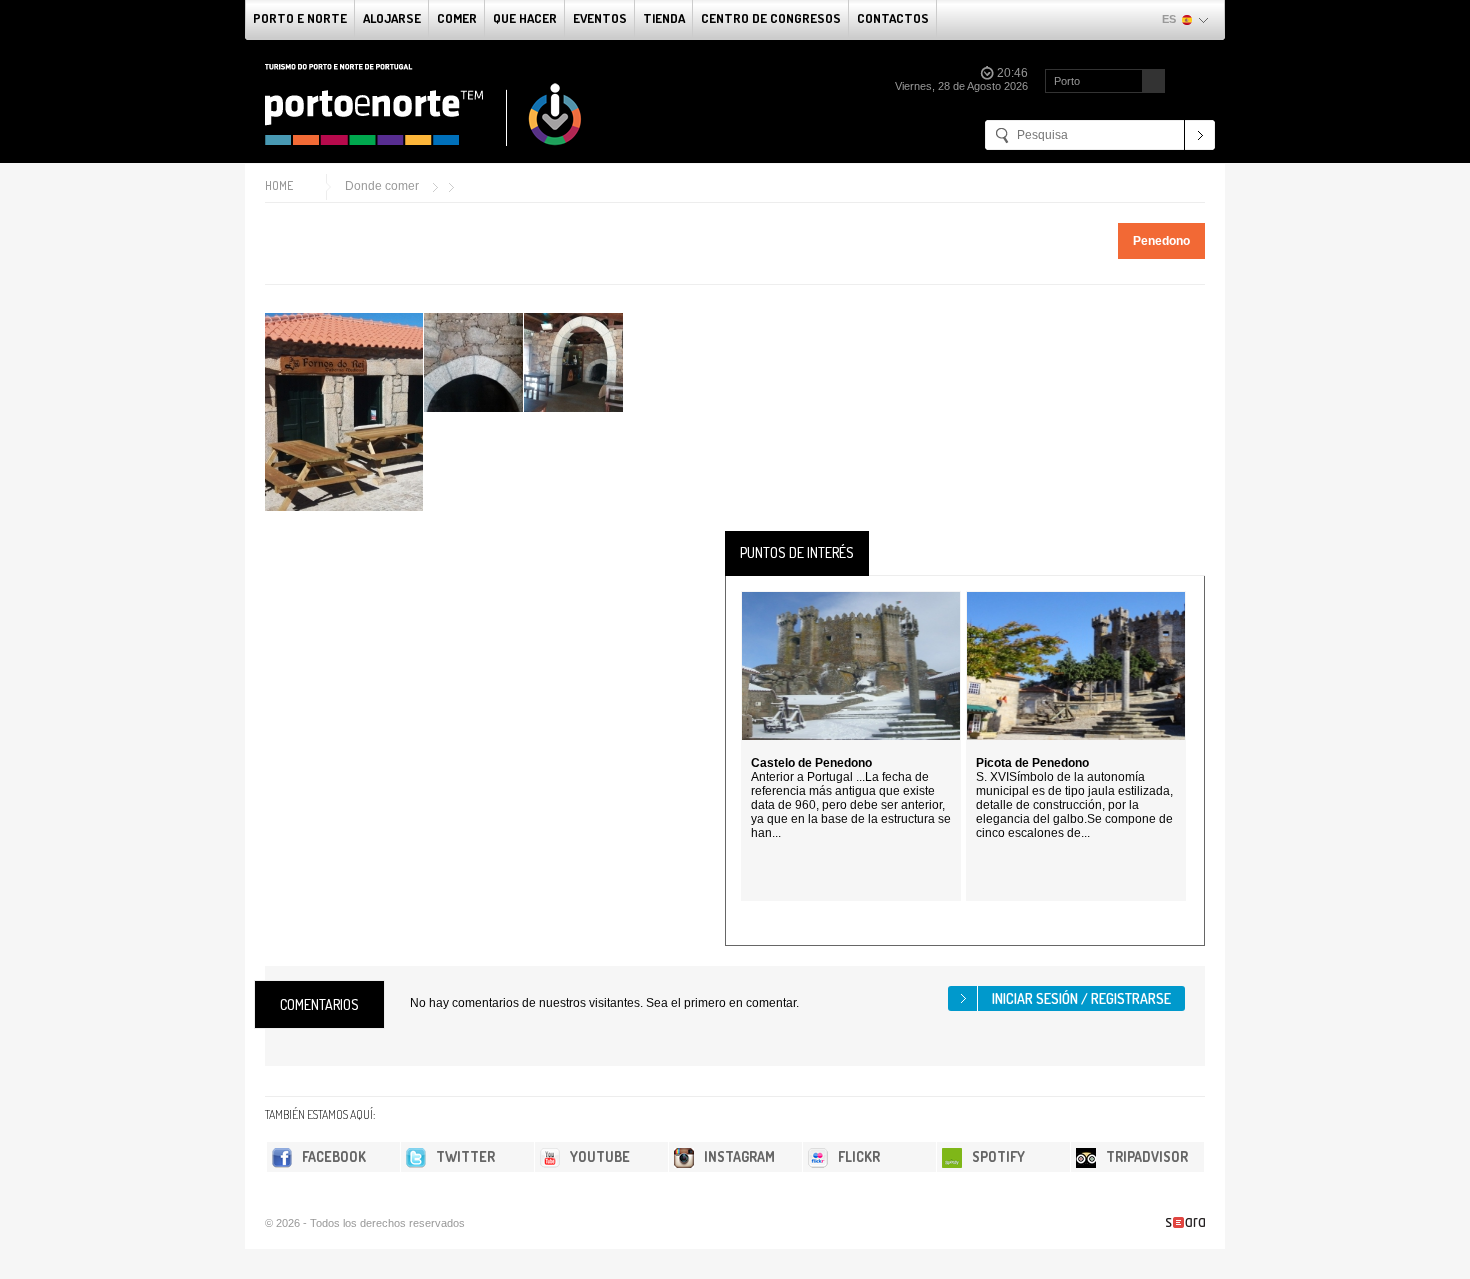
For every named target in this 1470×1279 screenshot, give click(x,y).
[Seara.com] (1185, 1222)
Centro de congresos (771, 18)
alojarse (392, 18)
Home (279, 185)
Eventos (600, 18)
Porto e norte (300, 18)
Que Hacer (525, 18)
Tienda (664, 18)
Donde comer (382, 186)
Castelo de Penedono (811, 763)
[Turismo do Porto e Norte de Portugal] (424, 105)
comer (457, 18)
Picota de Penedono (1032, 763)
